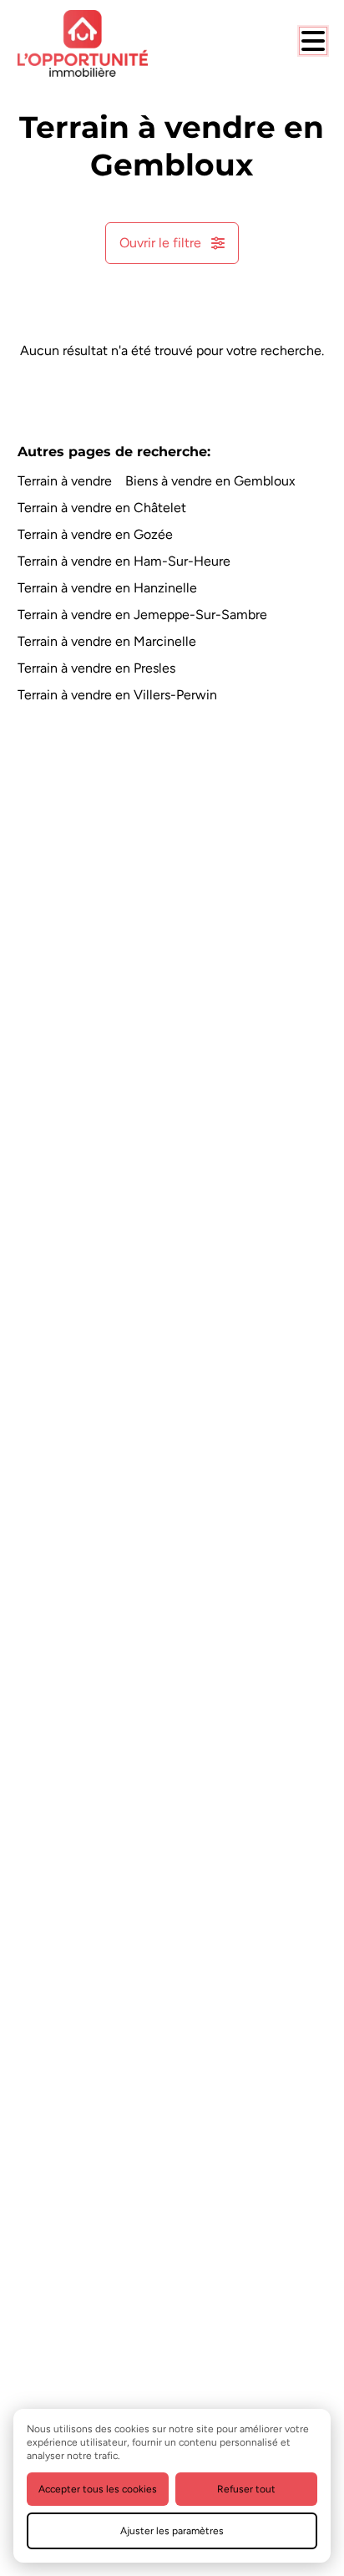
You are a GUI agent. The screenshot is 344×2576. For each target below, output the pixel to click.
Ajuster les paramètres (172, 2531)
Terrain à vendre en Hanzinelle (107, 588)
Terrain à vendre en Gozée (95, 534)
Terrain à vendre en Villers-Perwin (117, 695)
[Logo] (84, 43)
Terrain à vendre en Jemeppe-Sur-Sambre (142, 615)
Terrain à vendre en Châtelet (102, 508)
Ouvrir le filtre (160, 243)
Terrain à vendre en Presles (96, 668)
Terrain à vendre (65, 481)
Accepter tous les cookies (98, 2489)
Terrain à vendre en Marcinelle (107, 641)
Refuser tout (246, 2489)
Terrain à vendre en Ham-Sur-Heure (124, 561)
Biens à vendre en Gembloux (210, 481)
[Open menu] (313, 41)
